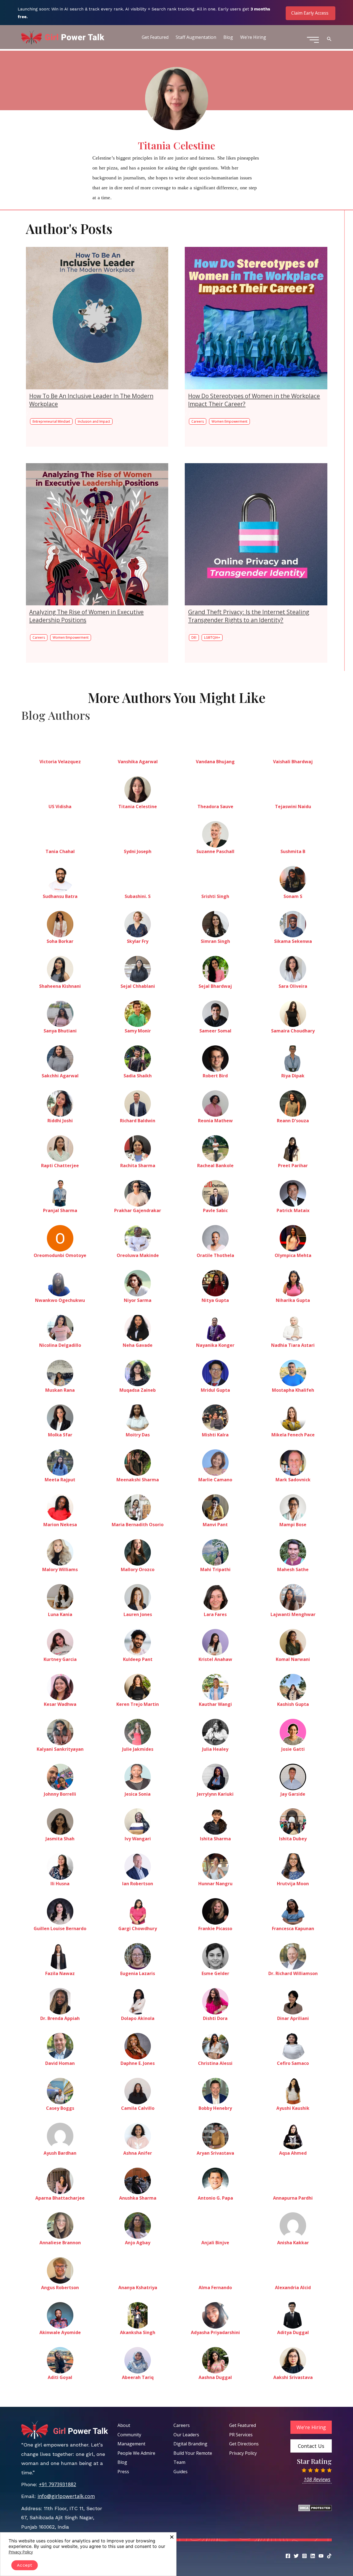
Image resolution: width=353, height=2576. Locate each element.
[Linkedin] (313, 2556)
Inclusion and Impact (94, 421)
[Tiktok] (329, 2556)
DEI (194, 637)
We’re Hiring (253, 37)
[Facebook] (288, 2556)
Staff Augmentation (196, 37)
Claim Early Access (310, 13)
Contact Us (311, 2446)
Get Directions (244, 2444)
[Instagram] (304, 2556)
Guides (180, 2472)
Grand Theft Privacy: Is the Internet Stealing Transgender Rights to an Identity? (249, 616)
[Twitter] (296, 2556)
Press (123, 2472)
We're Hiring (311, 2427)
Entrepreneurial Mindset (51, 421)
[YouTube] (321, 2556)
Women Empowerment (229, 421)
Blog (228, 37)
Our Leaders (186, 2435)
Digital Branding (190, 2444)
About (124, 2425)
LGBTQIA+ (212, 637)
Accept (25, 2565)
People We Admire (136, 2453)
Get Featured (155, 37)
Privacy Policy (243, 2453)
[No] (172, 2537)
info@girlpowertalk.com (66, 2496)
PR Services (241, 2435)
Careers (198, 421)
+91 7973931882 (58, 2484)
